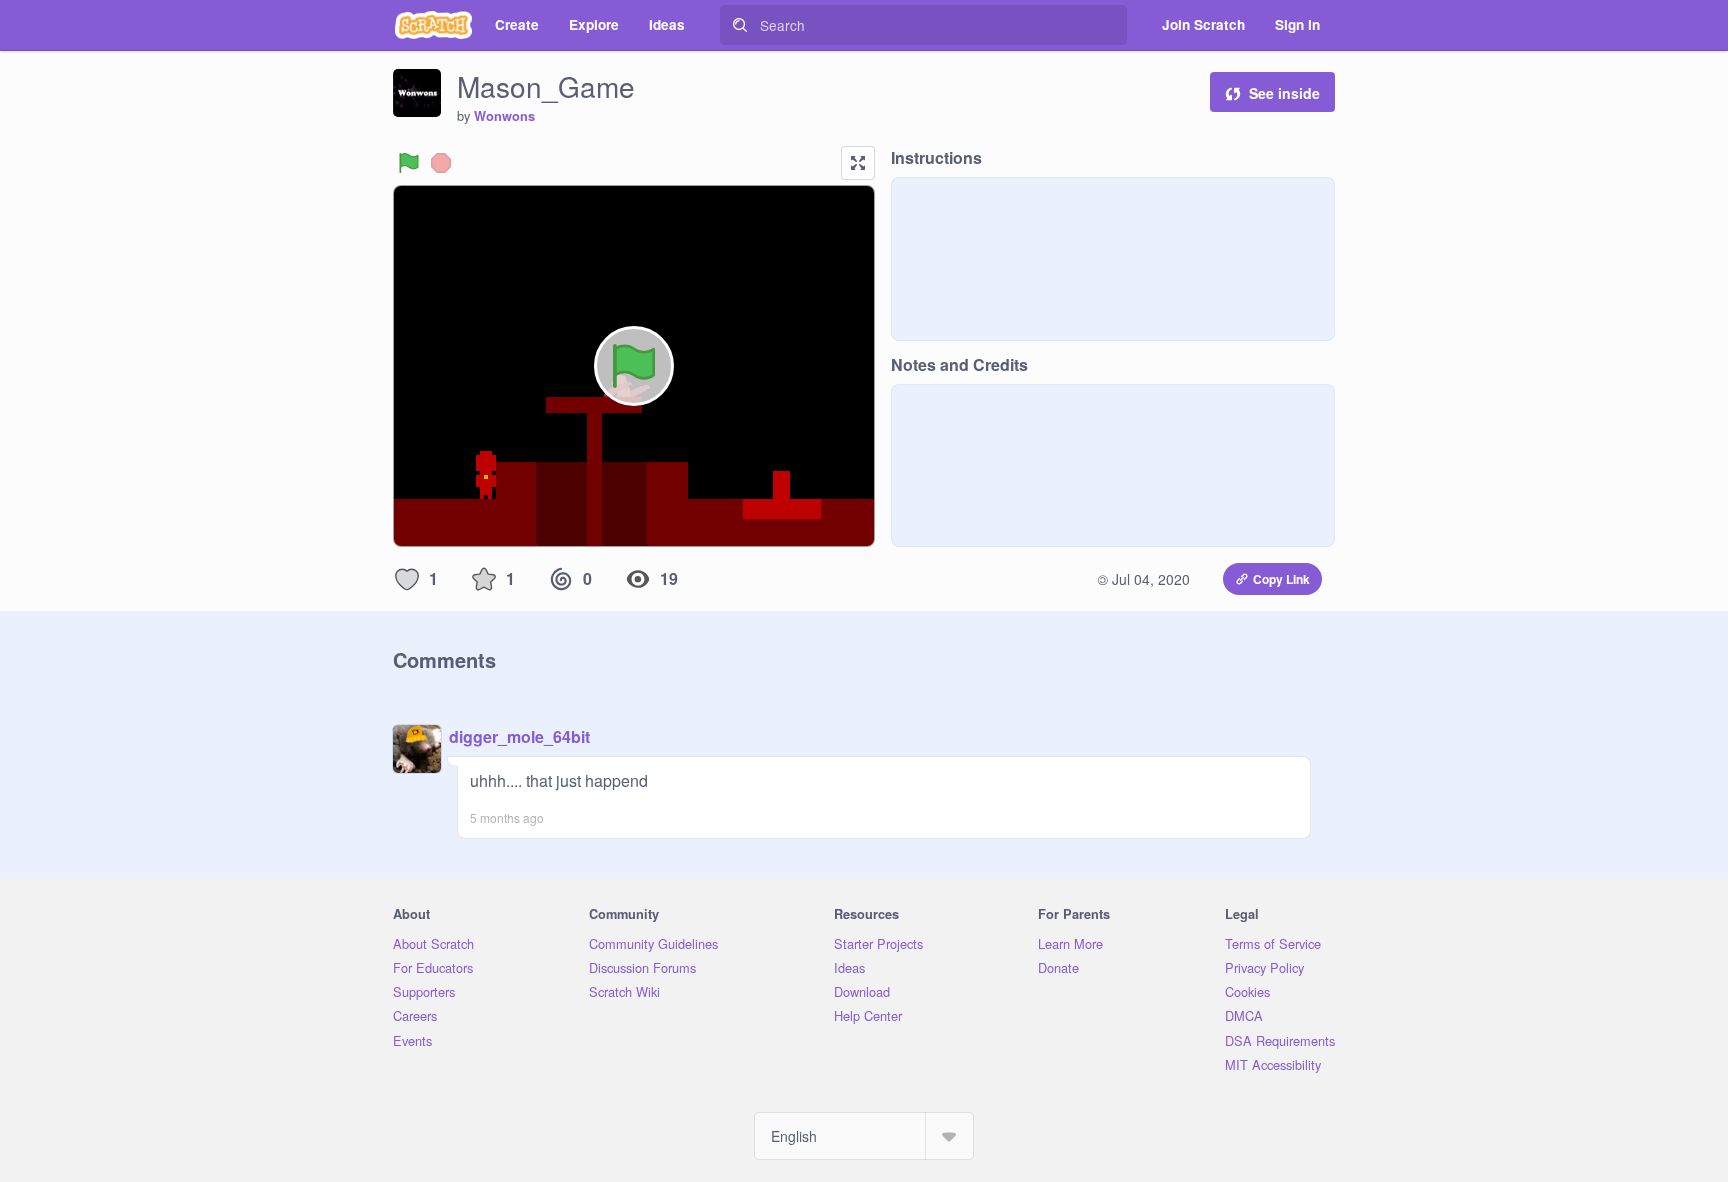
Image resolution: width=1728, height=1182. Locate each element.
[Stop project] (441, 163)
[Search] (740, 25)
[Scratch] (433, 25)
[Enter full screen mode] (858, 163)
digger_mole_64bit (519, 736)
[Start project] (409, 163)
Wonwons (504, 116)
